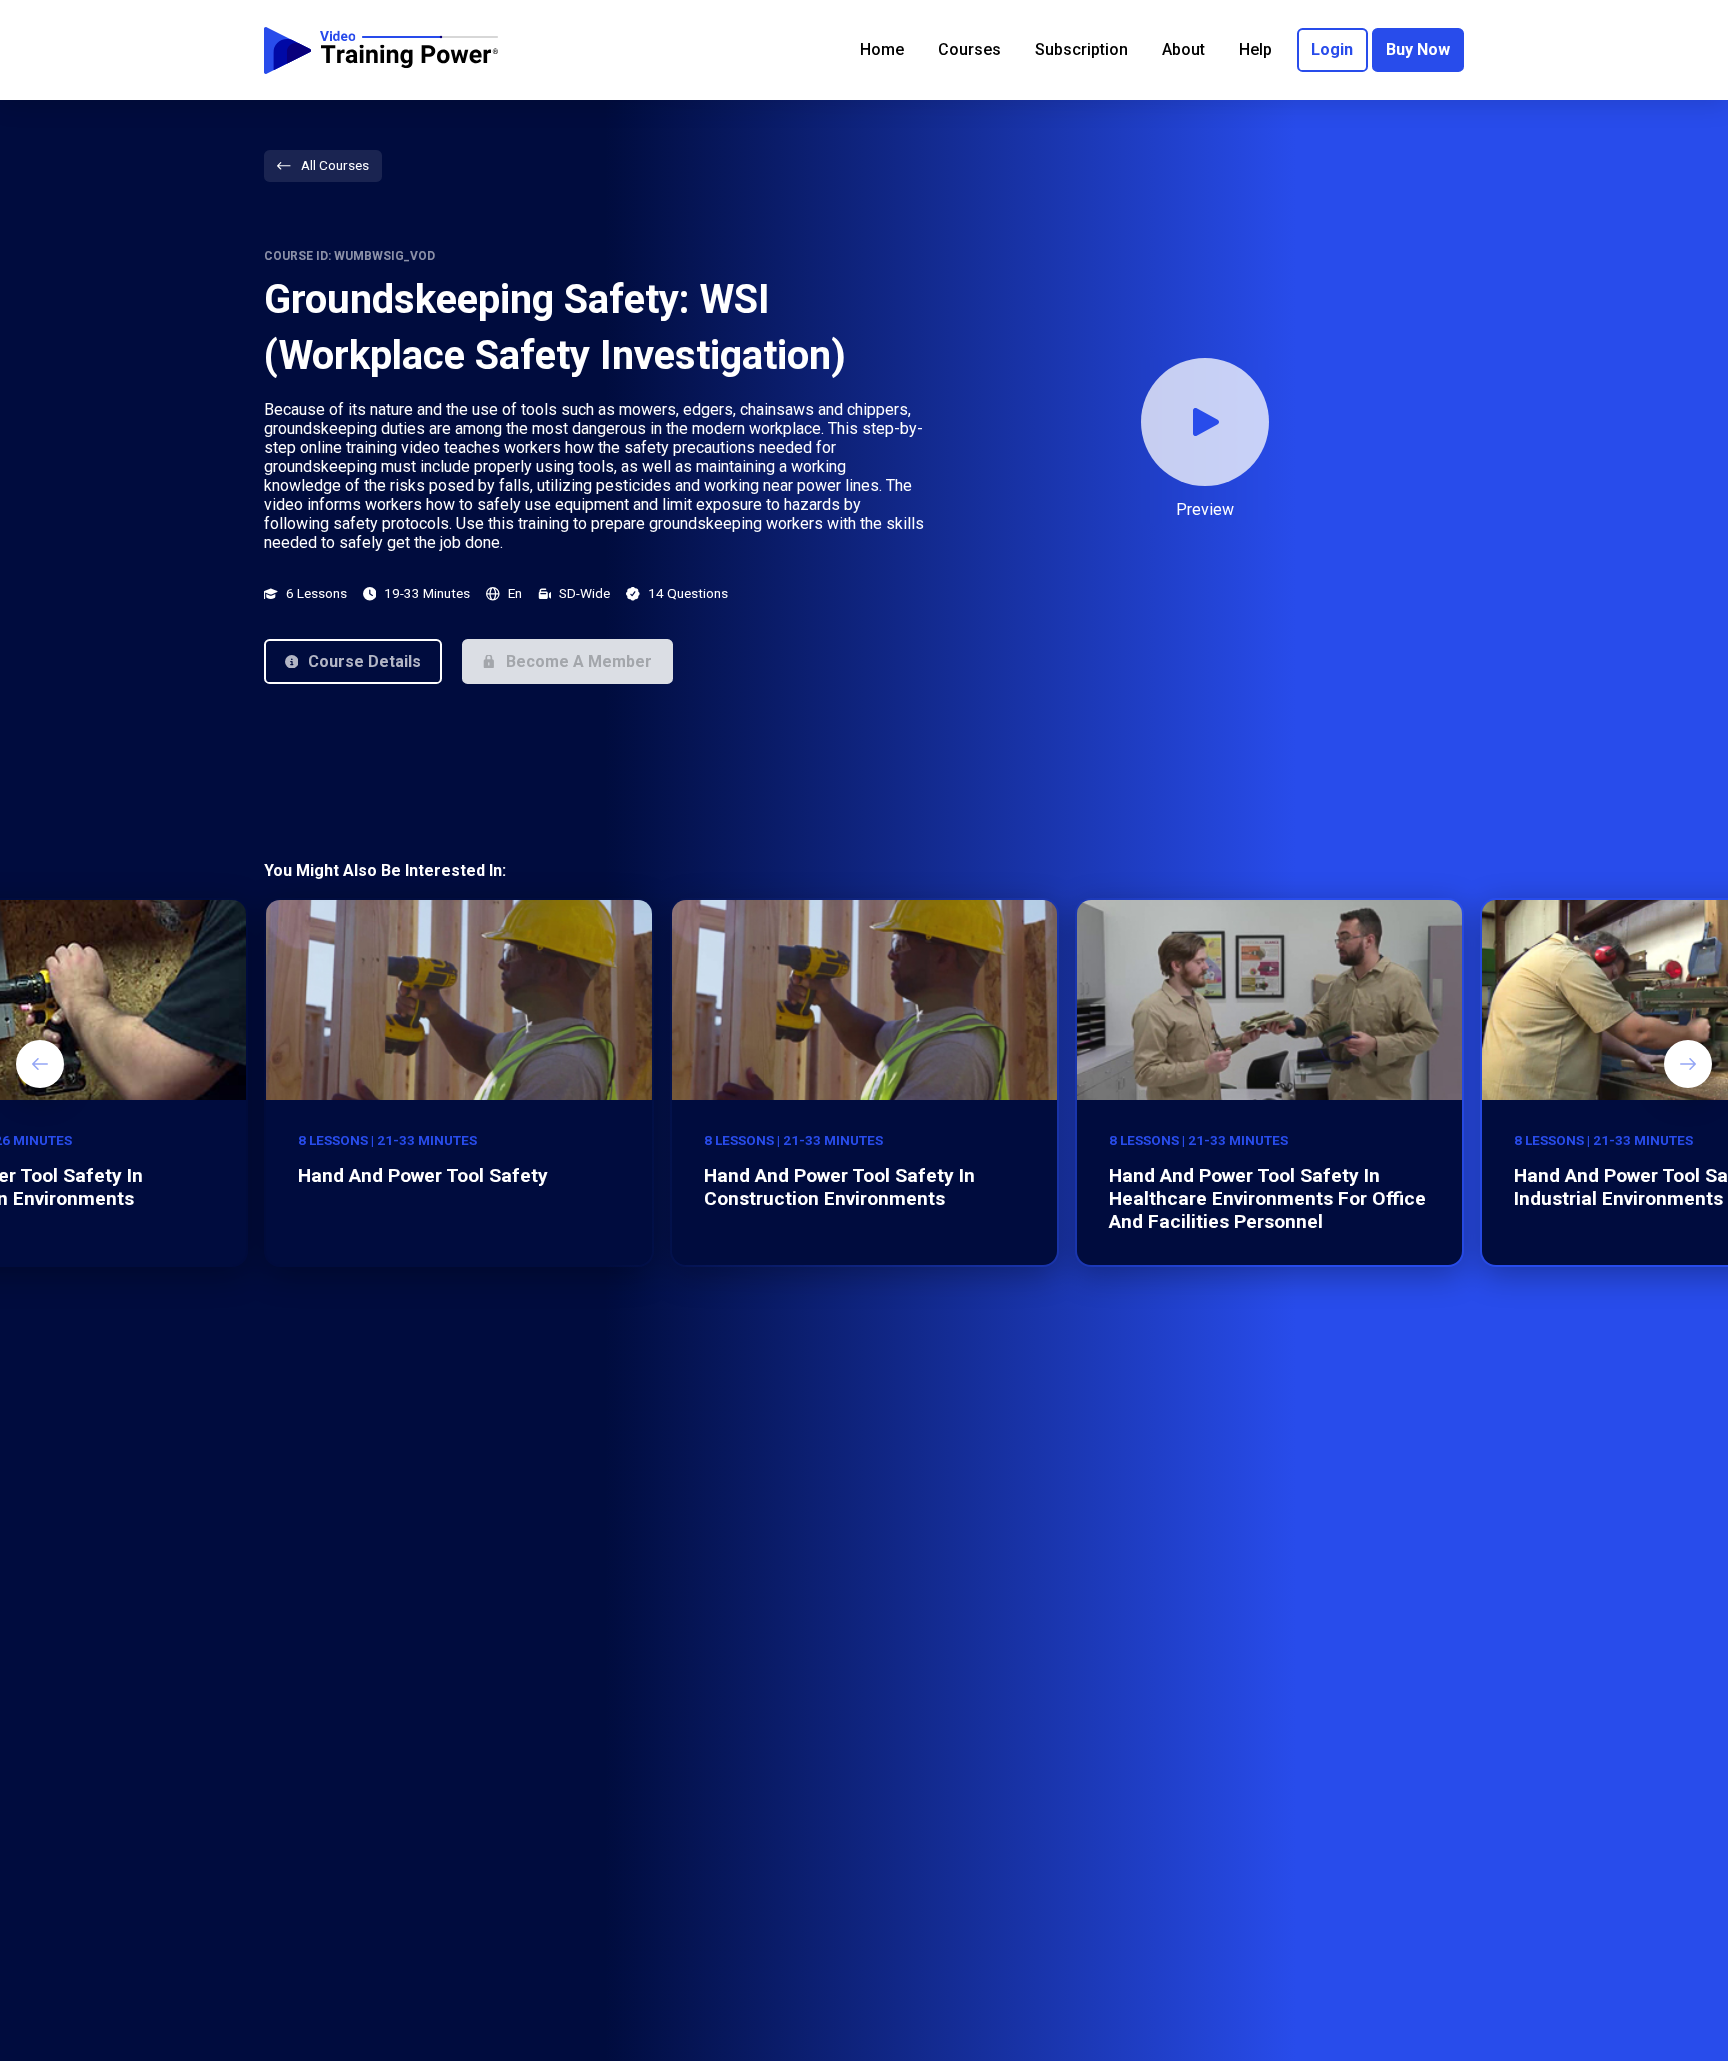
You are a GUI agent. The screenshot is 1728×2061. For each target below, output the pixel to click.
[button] (353, 661)
